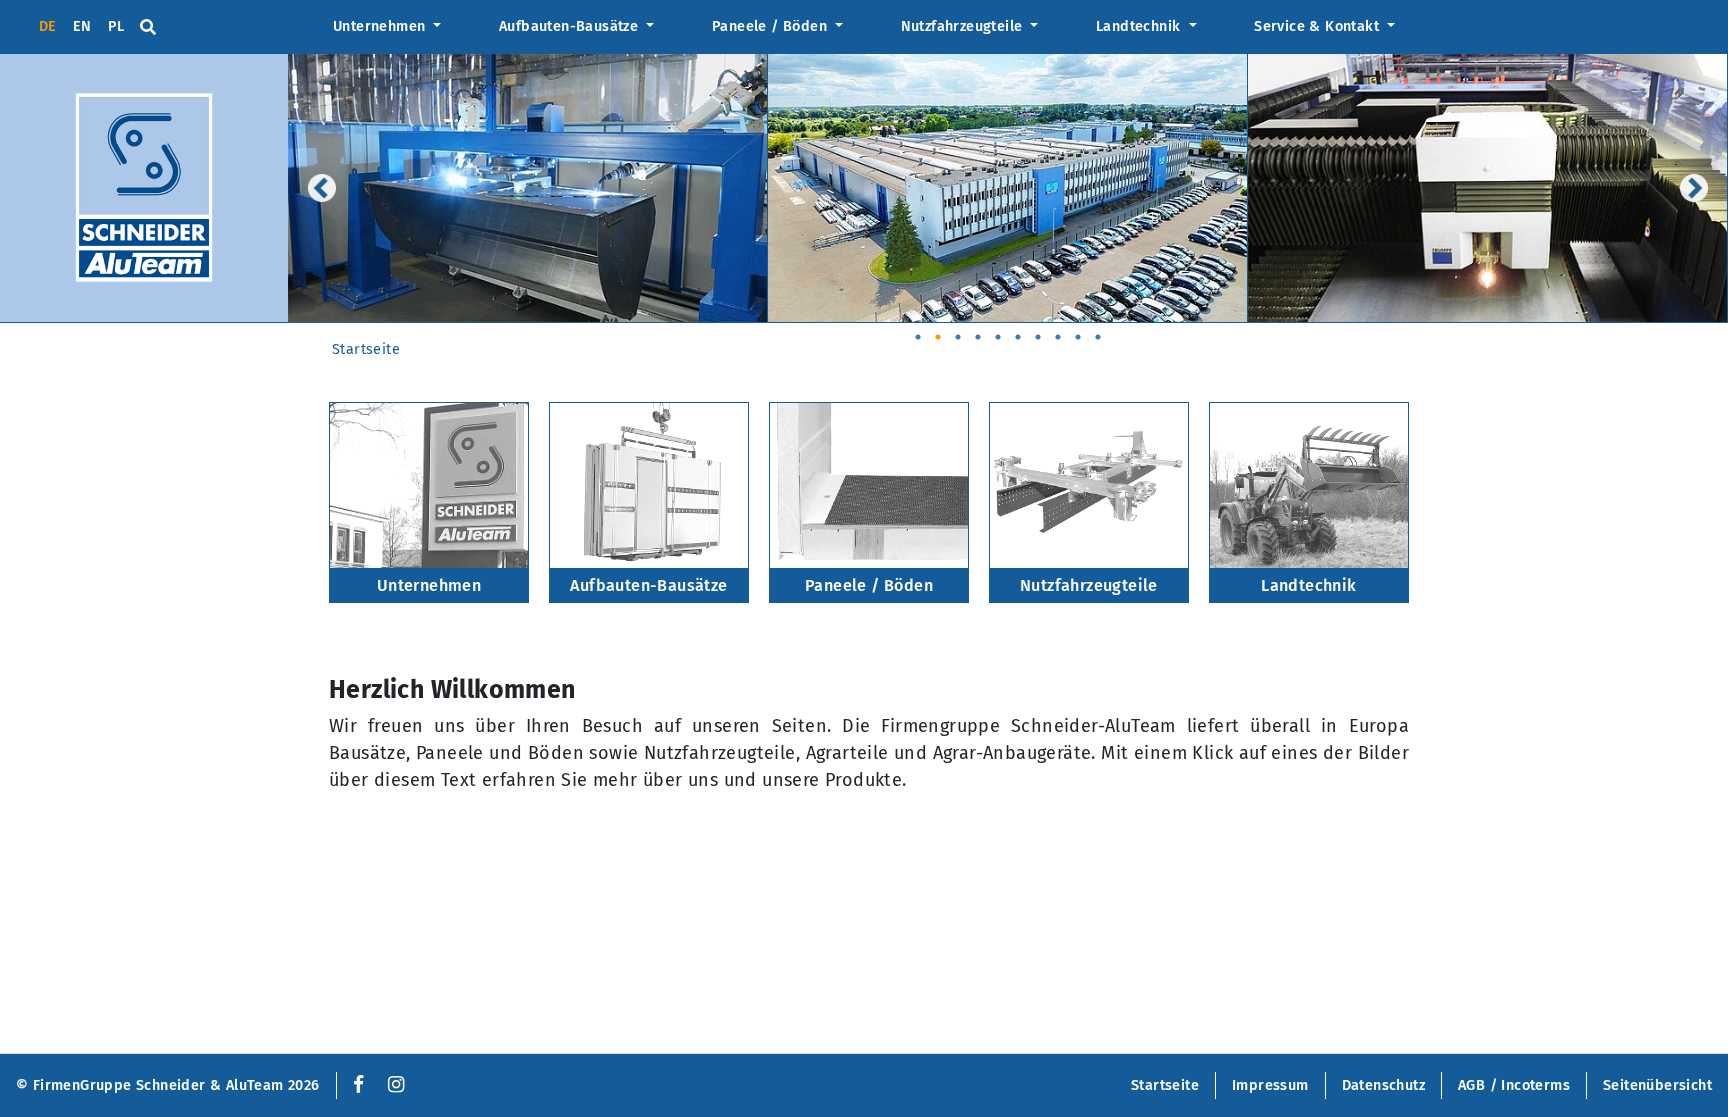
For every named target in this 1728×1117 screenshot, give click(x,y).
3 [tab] (958, 330)
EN (82, 26)
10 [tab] (1098, 330)
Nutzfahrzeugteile (964, 26)
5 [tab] (998, 330)
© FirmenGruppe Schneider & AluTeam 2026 (168, 1085)
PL (116, 26)
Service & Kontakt (1318, 26)
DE (48, 26)
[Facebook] (354, 1085)
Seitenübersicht (1657, 1085)
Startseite (366, 349)
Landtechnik (1140, 26)
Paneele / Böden (771, 26)
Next (1694, 188)
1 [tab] (918, 330)
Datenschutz (1383, 1085)
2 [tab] (938, 330)
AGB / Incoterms (1514, 1085)
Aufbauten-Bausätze (571, 26)
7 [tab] (1038, 330)
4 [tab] (978, 330)
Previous (322, 188)
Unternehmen (381, 26)
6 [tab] (1018, 330)
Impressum (1270, 1085)
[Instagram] (396, 1085)
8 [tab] (1058, 330)
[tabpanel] (528, 188)
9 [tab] (1078, 330)
